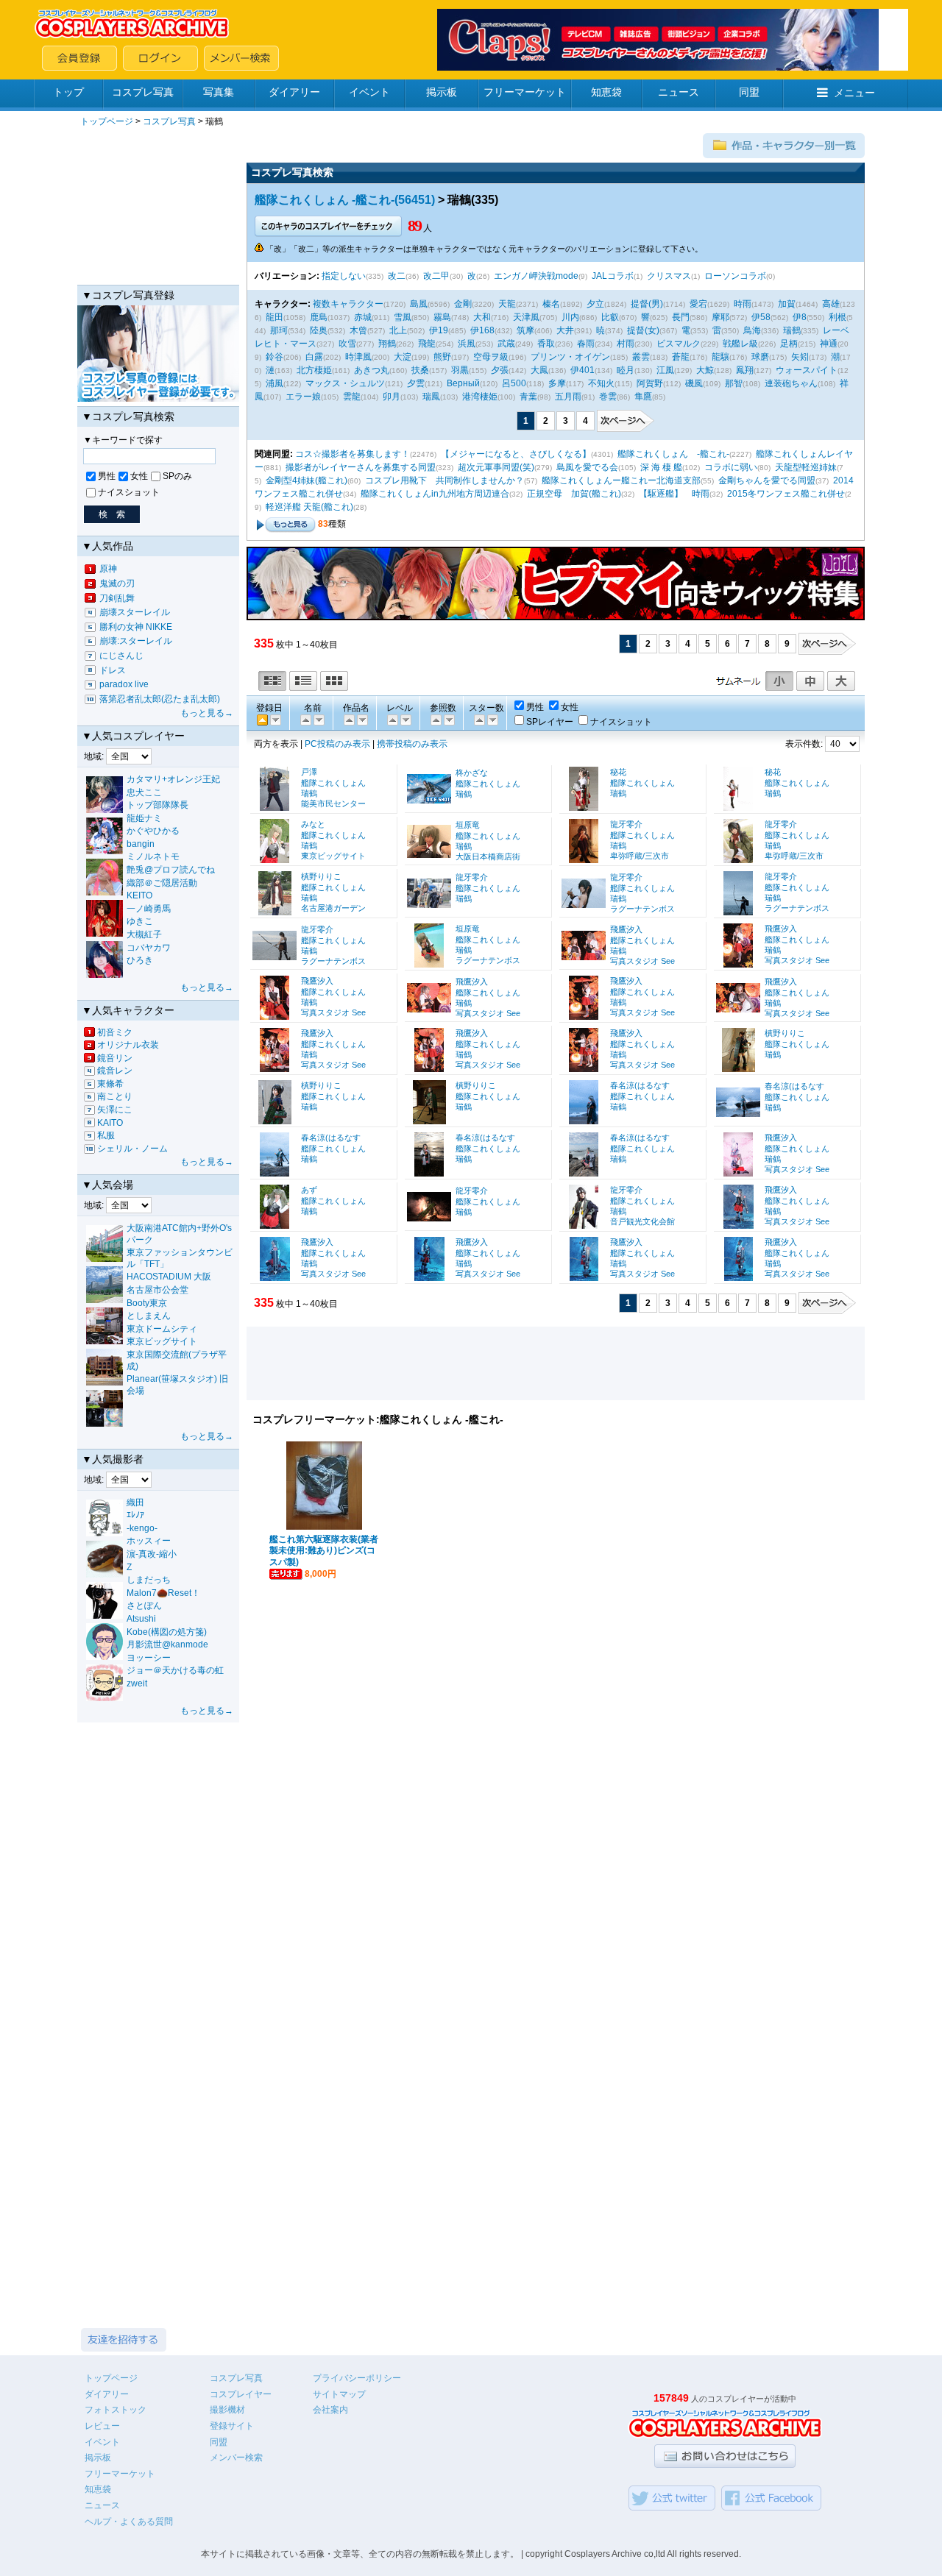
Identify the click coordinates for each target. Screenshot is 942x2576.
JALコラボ (613, 276)
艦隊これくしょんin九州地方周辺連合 (435, 494)
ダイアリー (294, 92)
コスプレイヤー (241, 2394)
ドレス (113, 670)
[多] (435, 719)
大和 (482, 317)
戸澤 (309, 772)
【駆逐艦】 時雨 (674, 494)
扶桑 (420, 370)
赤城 (363, 317)
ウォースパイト (807, 370)
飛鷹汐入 (626, 929)
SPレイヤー (550, 722)
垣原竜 (468, 825)
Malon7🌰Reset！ (163, 1593)
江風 (665, 370)
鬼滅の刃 (117, 583)
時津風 (358, 357)
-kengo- (142, 1528)
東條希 (110, 1084)
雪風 (403, 317)
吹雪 (347, 344)
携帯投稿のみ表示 (412, 744)
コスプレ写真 (143, 92)
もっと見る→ (207, 713)
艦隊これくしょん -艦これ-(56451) (345, 200)
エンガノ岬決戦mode (536, 276)
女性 (139, 476)
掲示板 (442, 92)
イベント (369, 92)
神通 (829, 344)
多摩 (557, 383)
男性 (107, 476)
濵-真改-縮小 (152, 1554)
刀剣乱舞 (117, 598)
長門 (681, 317)
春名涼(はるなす (640, 1085)
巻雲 (608, 397)
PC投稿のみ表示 (337, 744)
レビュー (102, 2426)
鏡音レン (115, 1071)
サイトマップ (339, 2394)
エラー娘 (303, 397)
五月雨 (568, 397)
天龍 (507, 304)
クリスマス (669, 276)
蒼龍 (681, 357)
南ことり (115, 1096)
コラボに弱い (731, 467)
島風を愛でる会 (587, 467)
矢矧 (800, 357)
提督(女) (643, 330)
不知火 (601, 383)
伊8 (800, 317)
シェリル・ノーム (132, 1149)
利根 (837, 317)
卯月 (392, 397)
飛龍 (427, 344)
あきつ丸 (372, 370)
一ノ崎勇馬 (149, 909)
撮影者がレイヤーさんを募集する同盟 (361, 467)
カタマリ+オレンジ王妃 (173, 779)
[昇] (318, 719)
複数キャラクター (348, 304)
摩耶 (720, 317)
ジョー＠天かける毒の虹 (175, 1670)
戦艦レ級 (740, 344)
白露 (314, 357)
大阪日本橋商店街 (488, 856)
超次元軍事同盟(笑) (496, 467)
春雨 (586, 344)
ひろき (140, 960)
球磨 (760, 357)
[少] (448, 719)
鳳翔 (745, 370)
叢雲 (641, 357)
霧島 (442, 317)
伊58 (761, 317)
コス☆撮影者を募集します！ (353, 454)
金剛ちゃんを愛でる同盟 (767, 480)
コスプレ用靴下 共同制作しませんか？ (445, 480)
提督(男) (647, 304)
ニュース (679, 92)
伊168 (482, 330)
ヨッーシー (149, 1658)
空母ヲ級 (491, 357)
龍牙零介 (626, 824)
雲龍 (352, 397)
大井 (565, 330)
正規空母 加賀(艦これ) (574, 494)
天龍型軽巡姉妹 (806, 467)
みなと (313, 824)
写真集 (219, 92)
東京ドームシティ (162, 1329)
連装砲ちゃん (791, 383)
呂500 (514, 383)
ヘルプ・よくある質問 (129, 2522)
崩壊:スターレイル (136, 641)
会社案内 (330, 2410)
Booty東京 (147, 1303)
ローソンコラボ (735, 276)
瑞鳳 (431, 397)
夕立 (595, 304)
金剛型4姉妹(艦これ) (307, 480)
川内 (570, 317)
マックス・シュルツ (345, 383)
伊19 (439, 330)
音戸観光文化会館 (642, 1221)
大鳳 (539, 370)
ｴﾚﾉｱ (135, 1515)
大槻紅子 (144, 934)
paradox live (124, 684)
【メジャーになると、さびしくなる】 (516, 454)
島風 (419, 304)
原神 (108, 569)
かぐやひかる (153, 831)
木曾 (358, 330)
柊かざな (472, 773)
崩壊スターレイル (135, 612)
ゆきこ (140, 921)
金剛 (463, 304)
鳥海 (752, 330)
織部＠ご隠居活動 (162, 883)
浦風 (275, 383)
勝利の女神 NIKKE (136, 627)
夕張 (500, 370)
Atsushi (141, 1619)
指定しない (344, 276)
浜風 (467, 344)
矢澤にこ (115, 1110)
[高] (392, 719)
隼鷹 (643, 397)
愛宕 (698, 304)
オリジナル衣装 (128, 1045)
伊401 (582, 370)
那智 (734, 383)
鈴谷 (275, 357)
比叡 (610, 317)
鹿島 (319, 317)
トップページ (107, 121)
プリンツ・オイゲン (570, 357)
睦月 (626, 370)
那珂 (279, 330)
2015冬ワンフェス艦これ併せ (786, 494)
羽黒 (460, 370)
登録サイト (232, 2426)
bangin (141, 844)
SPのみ (177, 476)
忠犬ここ (144, 792)
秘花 (618, 772)
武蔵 (506, 344)
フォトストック (116, 2410)
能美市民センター (333, 803)
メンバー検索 (236, 2458)
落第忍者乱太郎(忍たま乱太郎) (160, 699)
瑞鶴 (792, 330)
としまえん (149, 1316)
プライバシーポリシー (357, 2378)
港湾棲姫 (480, 397)
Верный (463, 383)
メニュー (854, 93)
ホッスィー (149, 1541)
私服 (106, 1135)
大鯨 (705, 370)
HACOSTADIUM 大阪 (169, 1277)
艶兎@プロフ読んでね (171, 870)
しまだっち (149, 1580)
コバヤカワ (149, 948)
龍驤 (720, 357)
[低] (405, 719)
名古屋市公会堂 (157, 1290)
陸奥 (319, 330)
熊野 (442, 357)
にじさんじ (121, 656)
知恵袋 (606, 92)
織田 (135, 1502)
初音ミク (115, 1032)
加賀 (787, 304)
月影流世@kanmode (167, 1644)
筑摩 (525, 330)
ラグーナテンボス (642, 909)
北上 (398, 330)
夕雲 (416, 383)
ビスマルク (679, 344)
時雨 (743, 304)
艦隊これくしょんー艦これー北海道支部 (621, 480)
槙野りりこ (321, 876)
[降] (305, 719)
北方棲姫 (314, 370)
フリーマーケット (525, 92)
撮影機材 (227, 2410)
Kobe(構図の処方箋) (167, 1632)
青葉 (528, 397)
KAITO (110, 1123)
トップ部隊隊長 (157, 805)
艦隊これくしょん (333, 783)
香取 (546, 344)
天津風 (526, 317)
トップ (68, 92)
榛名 (551, 304)
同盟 (749, 92)
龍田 (275, 317)
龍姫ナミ (144, 818)
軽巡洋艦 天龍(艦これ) (309, 507)
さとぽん (144, 1605)
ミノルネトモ (153, 856)
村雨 (626, 344)
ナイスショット (129, 492)
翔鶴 (387, 344)
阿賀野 (650, 383)
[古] (275, 719)
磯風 (694, 383)
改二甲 (436, 276)
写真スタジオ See (642, 961)
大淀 (403, 357)
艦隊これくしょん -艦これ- (673, 454)
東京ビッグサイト (162, 1341)
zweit (137, 1683)
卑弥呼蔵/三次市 (640, 856)
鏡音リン (115, 1058)
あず (309, 1190)
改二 (397, 276)
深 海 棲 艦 (661, 467)
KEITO (139, 895)
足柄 (789, 344)
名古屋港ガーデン (333, 908)
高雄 (831, 304)
